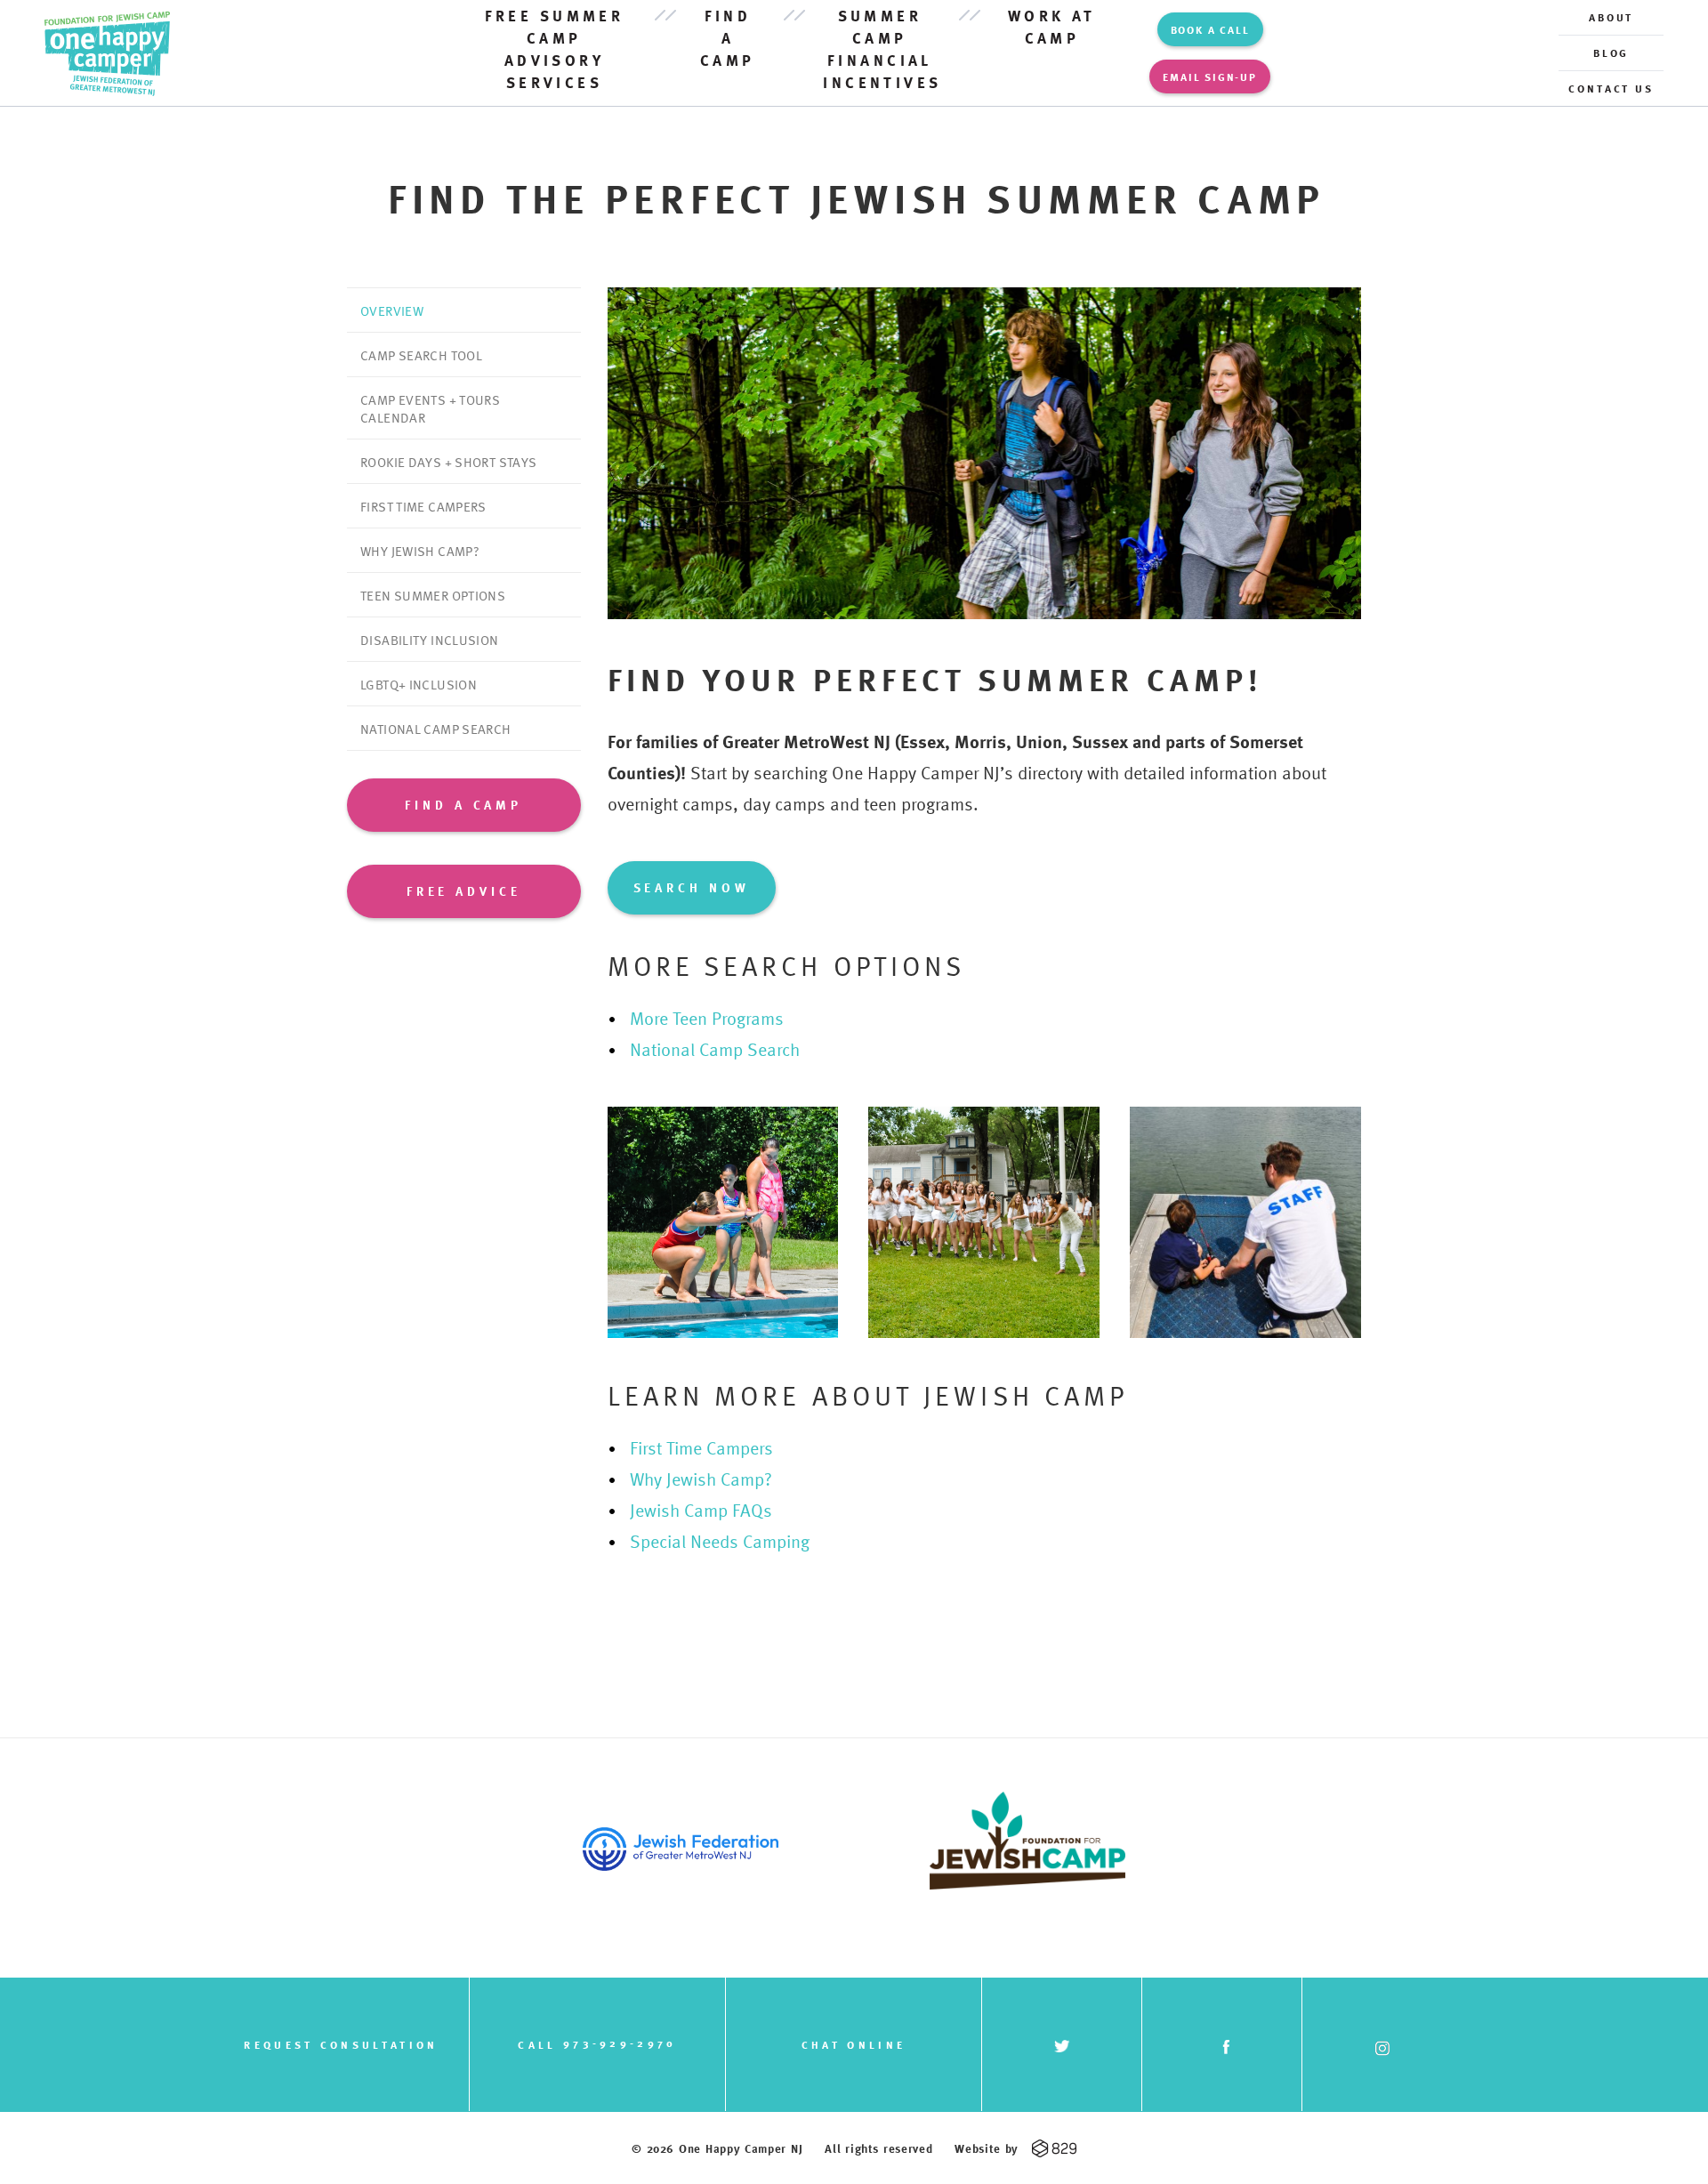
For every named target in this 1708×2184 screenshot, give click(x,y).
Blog (1611, 52)
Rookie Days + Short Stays (448, 462)
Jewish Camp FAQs (701, 1510)
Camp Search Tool (421, 355)
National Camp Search (436, 729)
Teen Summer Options (433, 595)
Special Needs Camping (720, 1541)
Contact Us (1611, 88)
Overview (392, 310)
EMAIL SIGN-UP (1209, 77)
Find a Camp (728, 38)
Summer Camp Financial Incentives (879, 49)
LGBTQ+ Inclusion (419, 684)
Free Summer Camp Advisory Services (555, 49)
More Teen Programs (707, 1018)
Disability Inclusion (430, 640)
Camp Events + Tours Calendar (430, 408)
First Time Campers (423, 506)
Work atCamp (1052, 27)
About (1611, 17)
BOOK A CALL (1210, 29)
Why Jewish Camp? (420, 551)
